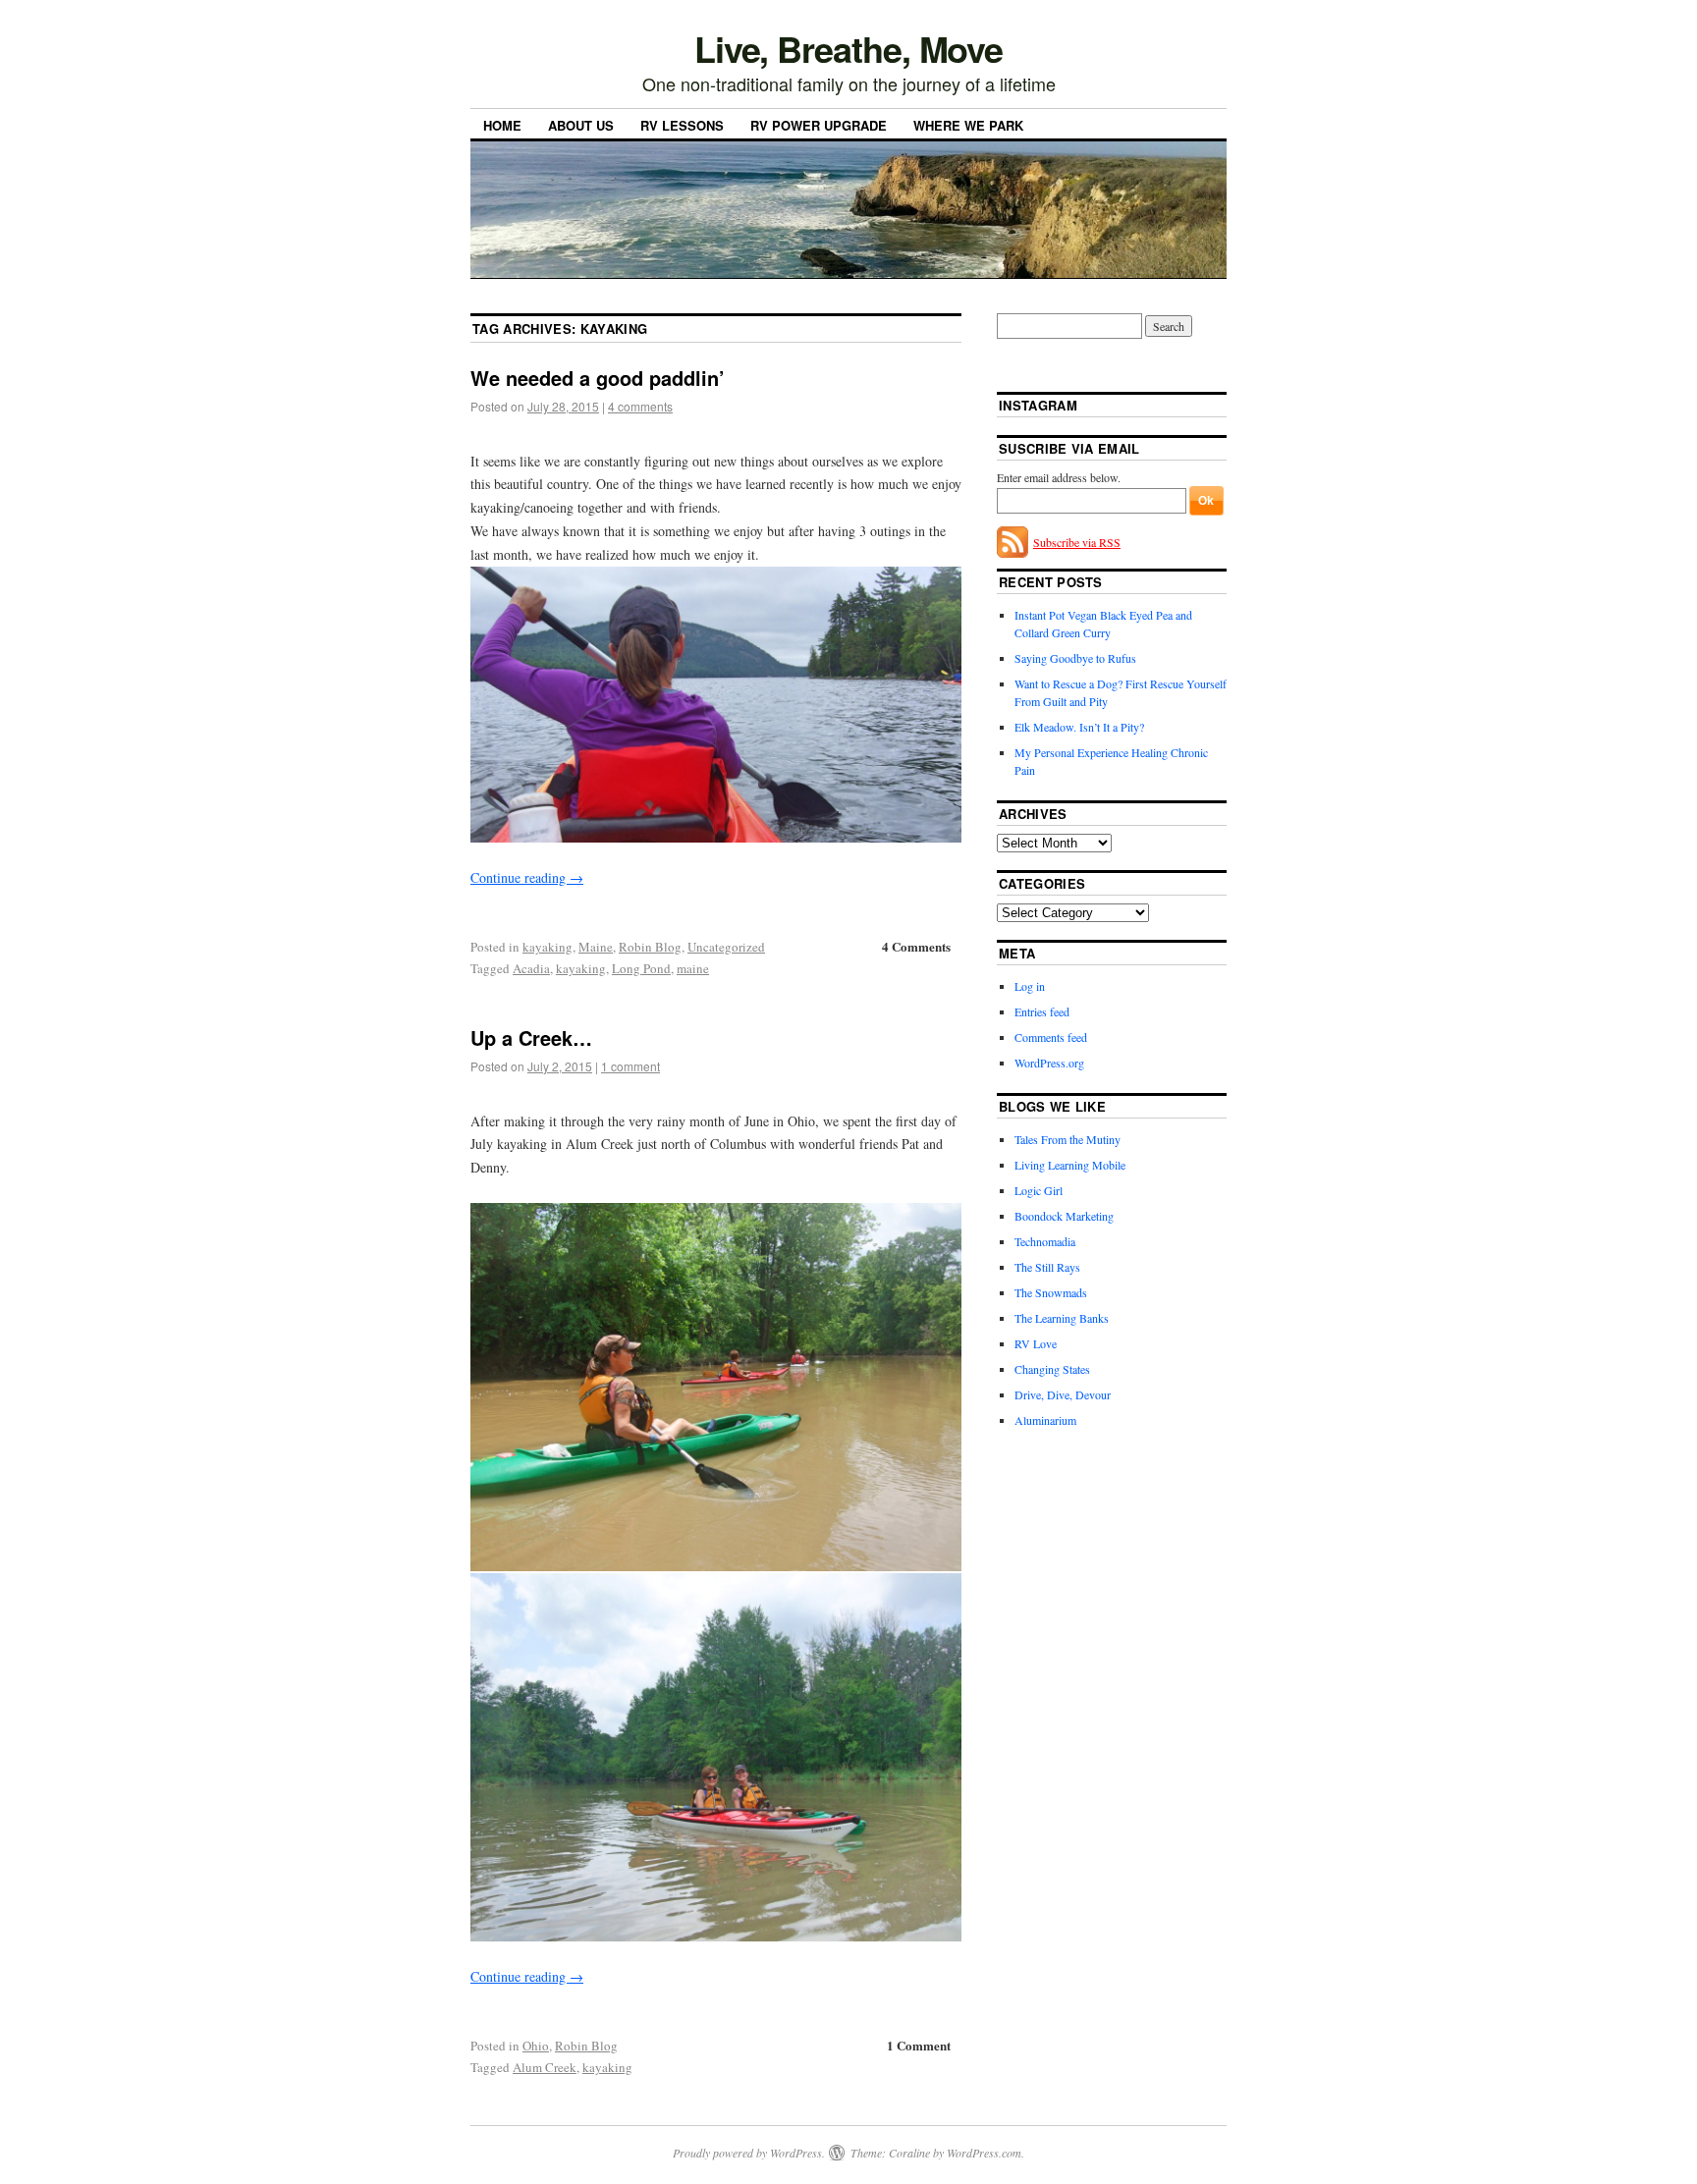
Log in (1030, 986)
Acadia (531, 968)
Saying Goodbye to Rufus (1075, 658)
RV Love (1036, 1343)
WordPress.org (1049, 1063)
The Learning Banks (1062, 1318)
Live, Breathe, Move (848, 48)
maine (693, 968)
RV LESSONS (682, 125)
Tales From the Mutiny (1067, 1139)
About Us (581, 125)
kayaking (547, 947)
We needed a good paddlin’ (598, 378)
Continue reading (527, 877)
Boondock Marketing (1064, 1216)
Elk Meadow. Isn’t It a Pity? (1079, 727)
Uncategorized (726, 947)
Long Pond (641, 968)
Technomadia (1045, 1241)
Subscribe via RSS (1077, 542)
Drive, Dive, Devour (1063, 1394)
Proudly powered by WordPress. (749, 2153)
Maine (596, 947)
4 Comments (916, 946)
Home (502, 125)
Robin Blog (650, 947)
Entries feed (1042, 1011)
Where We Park (968, 125)
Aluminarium (1045, 1420)
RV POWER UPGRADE (819, 125)
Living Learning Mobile (1070, 1165)
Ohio (536, 2046)
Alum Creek (545, 2067)
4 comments (640, 406)
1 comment (630, 1066)
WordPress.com (984, 2153)
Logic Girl (1039, 1190)
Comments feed (1051, 1037)
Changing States (1052, 1369)
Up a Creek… (531, 1037)
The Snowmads (1051, 1292)
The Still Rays (1047, 1267)
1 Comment (919, 2045)
